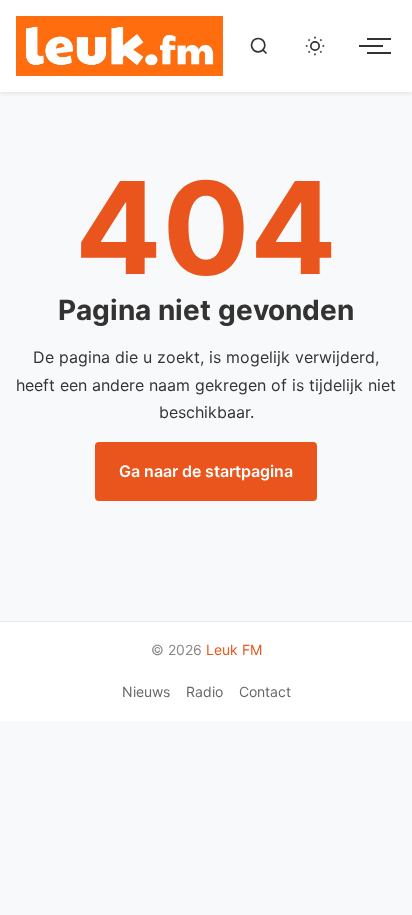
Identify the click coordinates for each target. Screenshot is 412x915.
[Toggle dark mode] (315, 46)
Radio (204, 691)
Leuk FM (234, 649)
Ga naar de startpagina (206, 471)
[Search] (259, 46)
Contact (265, 691)
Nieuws (146, 691)
